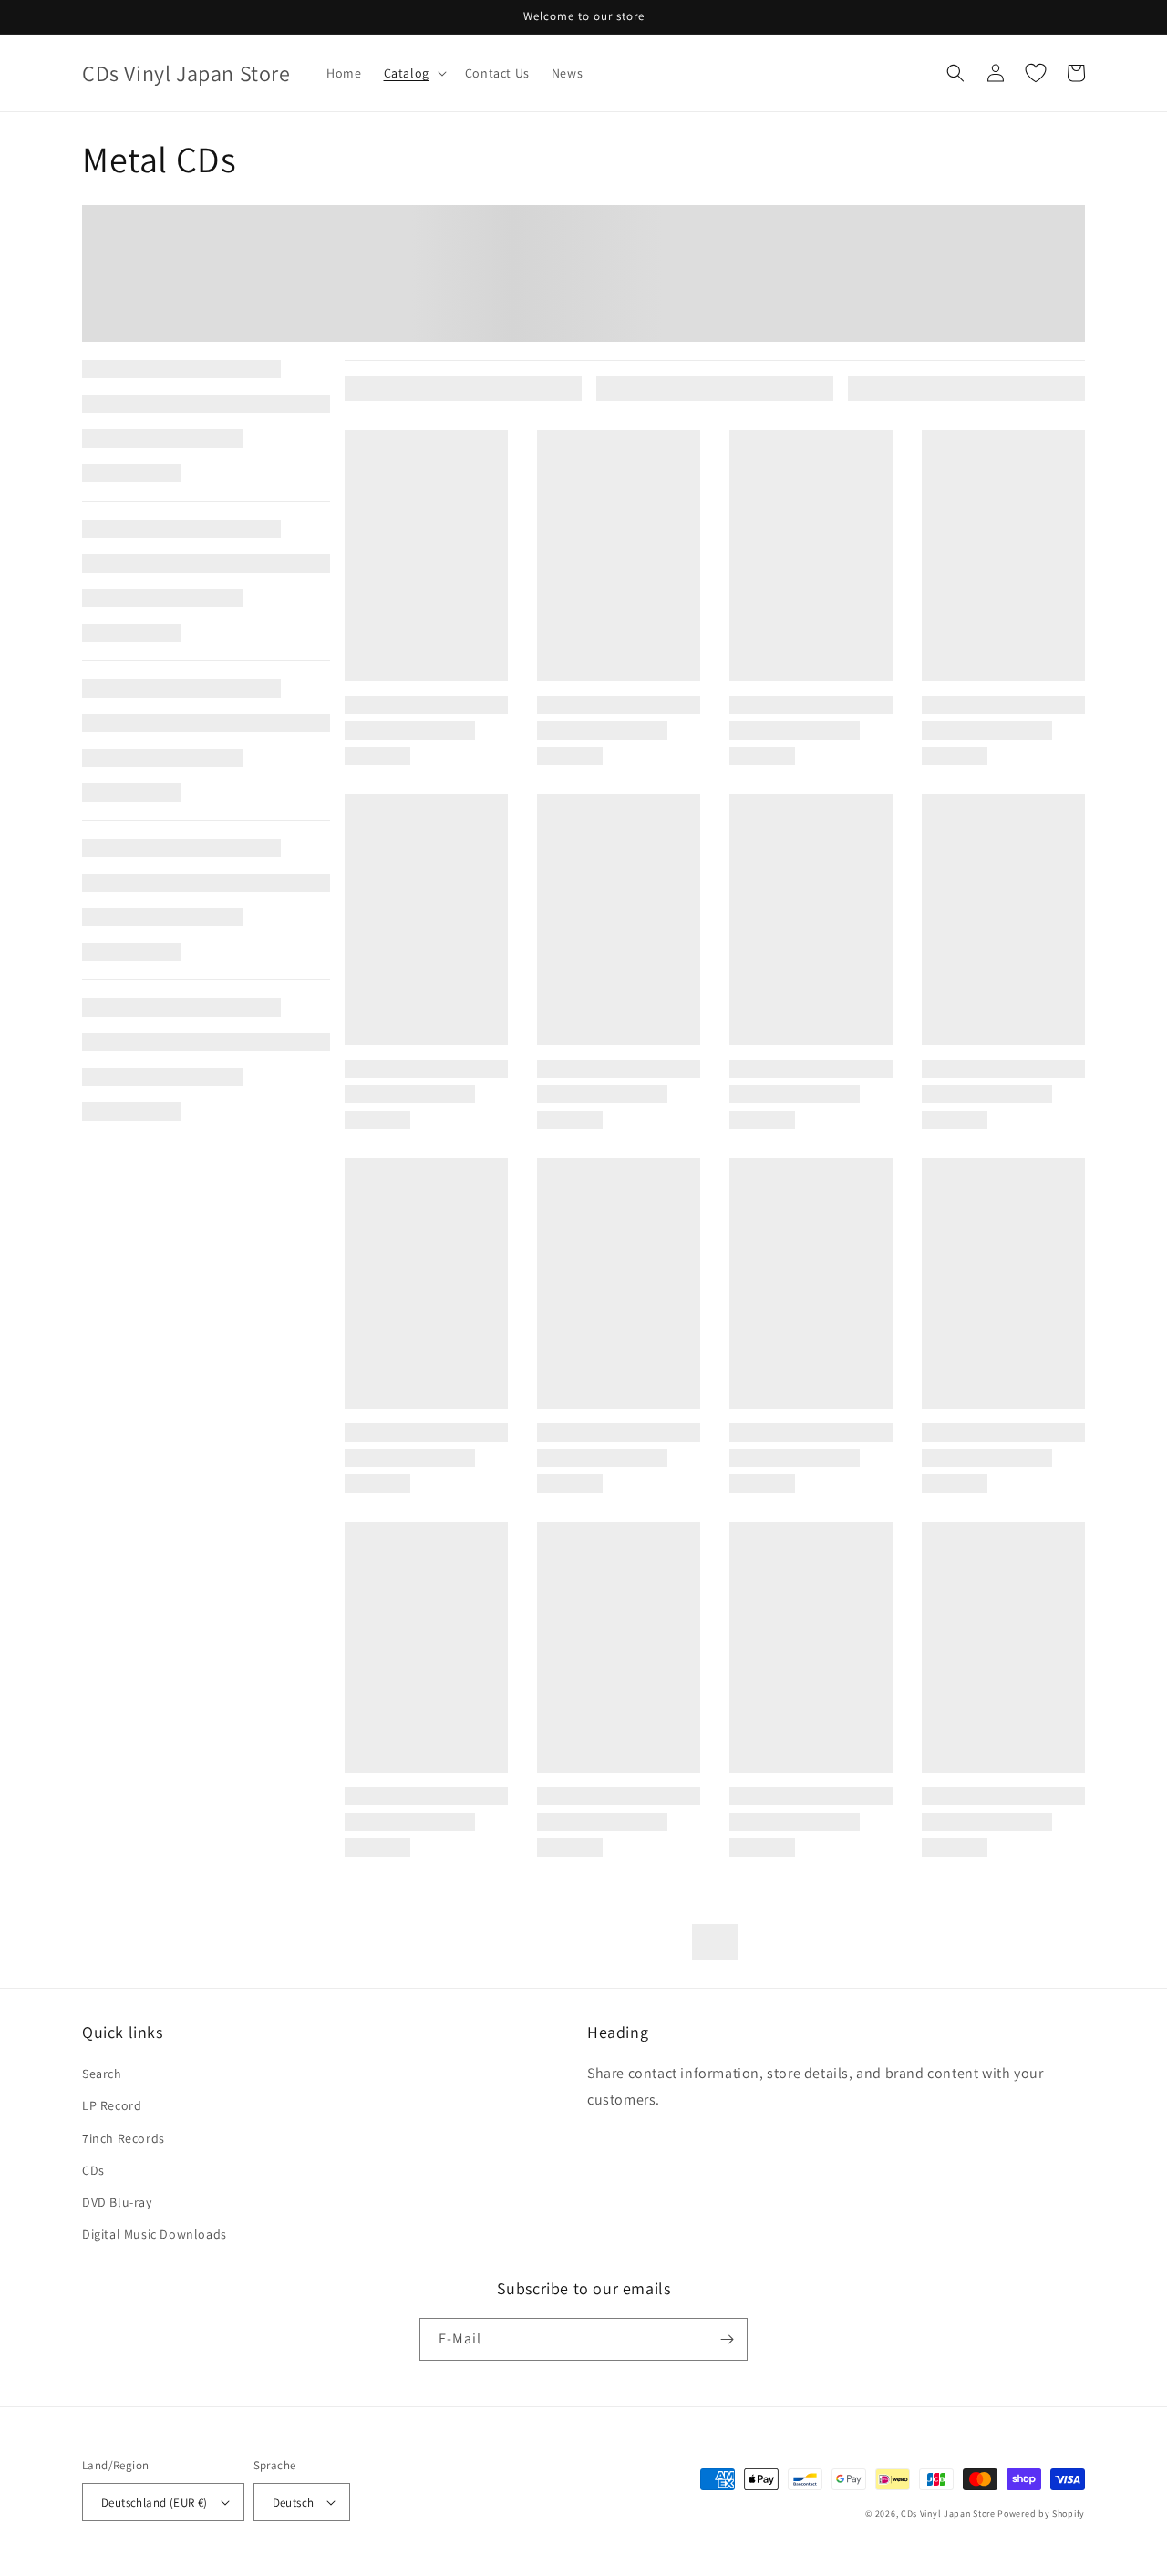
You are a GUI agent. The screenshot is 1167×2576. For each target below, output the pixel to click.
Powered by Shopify (1041, 2514)
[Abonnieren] (727, 2339)
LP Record (112, 2105)
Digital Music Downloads (155, 2234)
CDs (93, 2170)
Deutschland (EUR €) (155, 2503)
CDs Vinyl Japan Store (948, 2514)
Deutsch (294, 2503)
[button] (413, 73)
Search (102, 2074)
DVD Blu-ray (117, 2202)
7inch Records (124, 2138)
